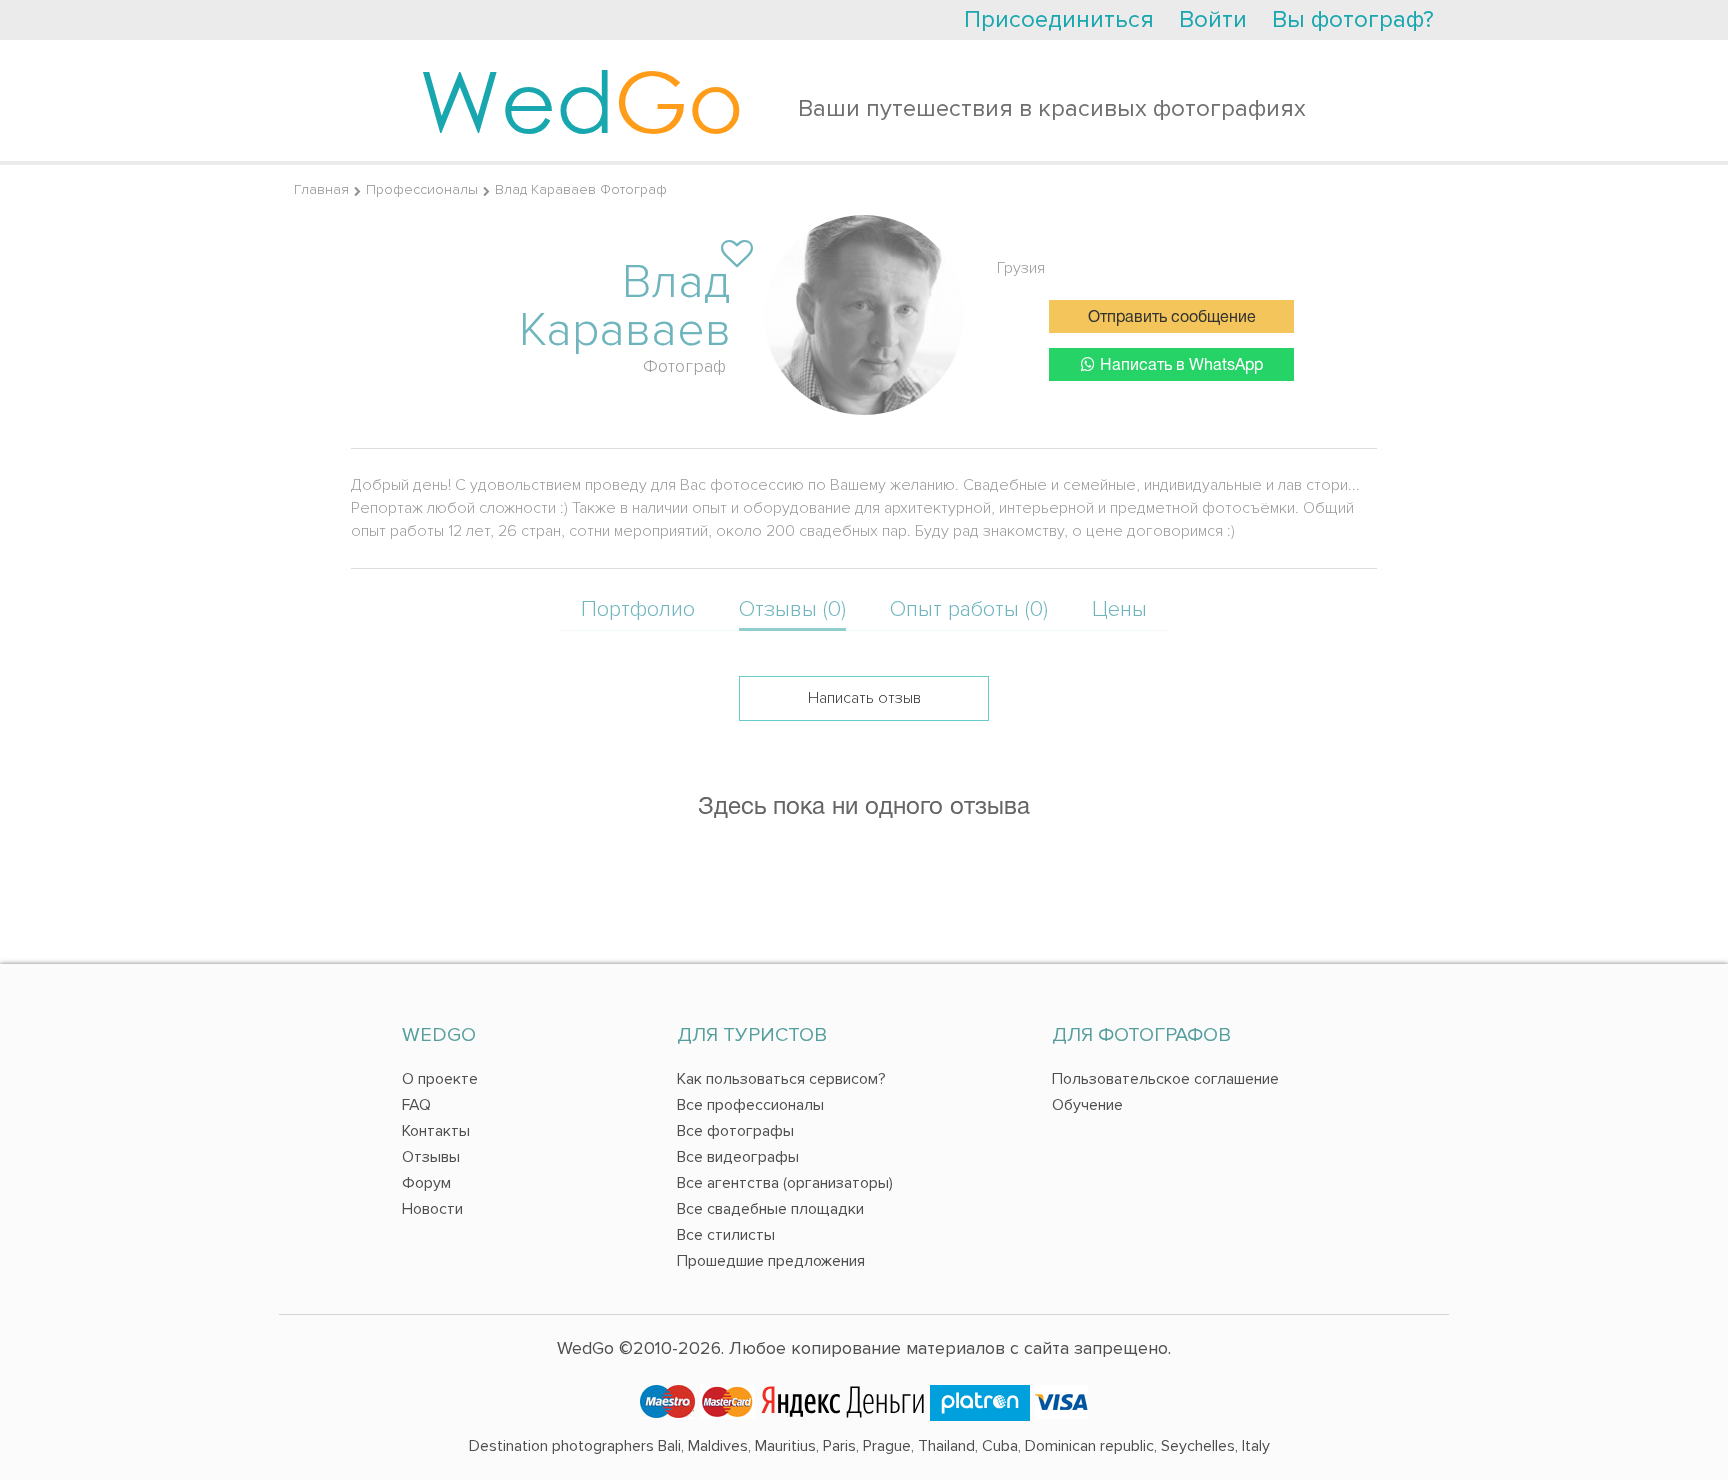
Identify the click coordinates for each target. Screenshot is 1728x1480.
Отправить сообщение (1172, 318)
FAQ (416, 1105)
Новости (432, 1209)
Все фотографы (735, 1131)
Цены (1119, 609)
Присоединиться (1059, 19)
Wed (581, 100)
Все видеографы (738, 1157)
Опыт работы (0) (969, 609)
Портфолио (638, 609)
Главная (321, 189)
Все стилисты (726, 1235)
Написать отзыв (864, 698)
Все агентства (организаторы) (785, 1183)
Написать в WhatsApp (1181, 366)
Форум (426, 1183)
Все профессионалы (750, 1105)
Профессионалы (422, 189)
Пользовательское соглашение (1165, 1079)
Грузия (1021, 268)
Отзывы (431, 1157)
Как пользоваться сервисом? (781, 1079)
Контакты (436, 1131)
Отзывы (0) (792, 609)
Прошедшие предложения (771, 1261)
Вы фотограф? (1353, 19)
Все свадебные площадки (770, 1209)
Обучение (1087, 1105)
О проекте (440, 1079)
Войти (1213, 19)
